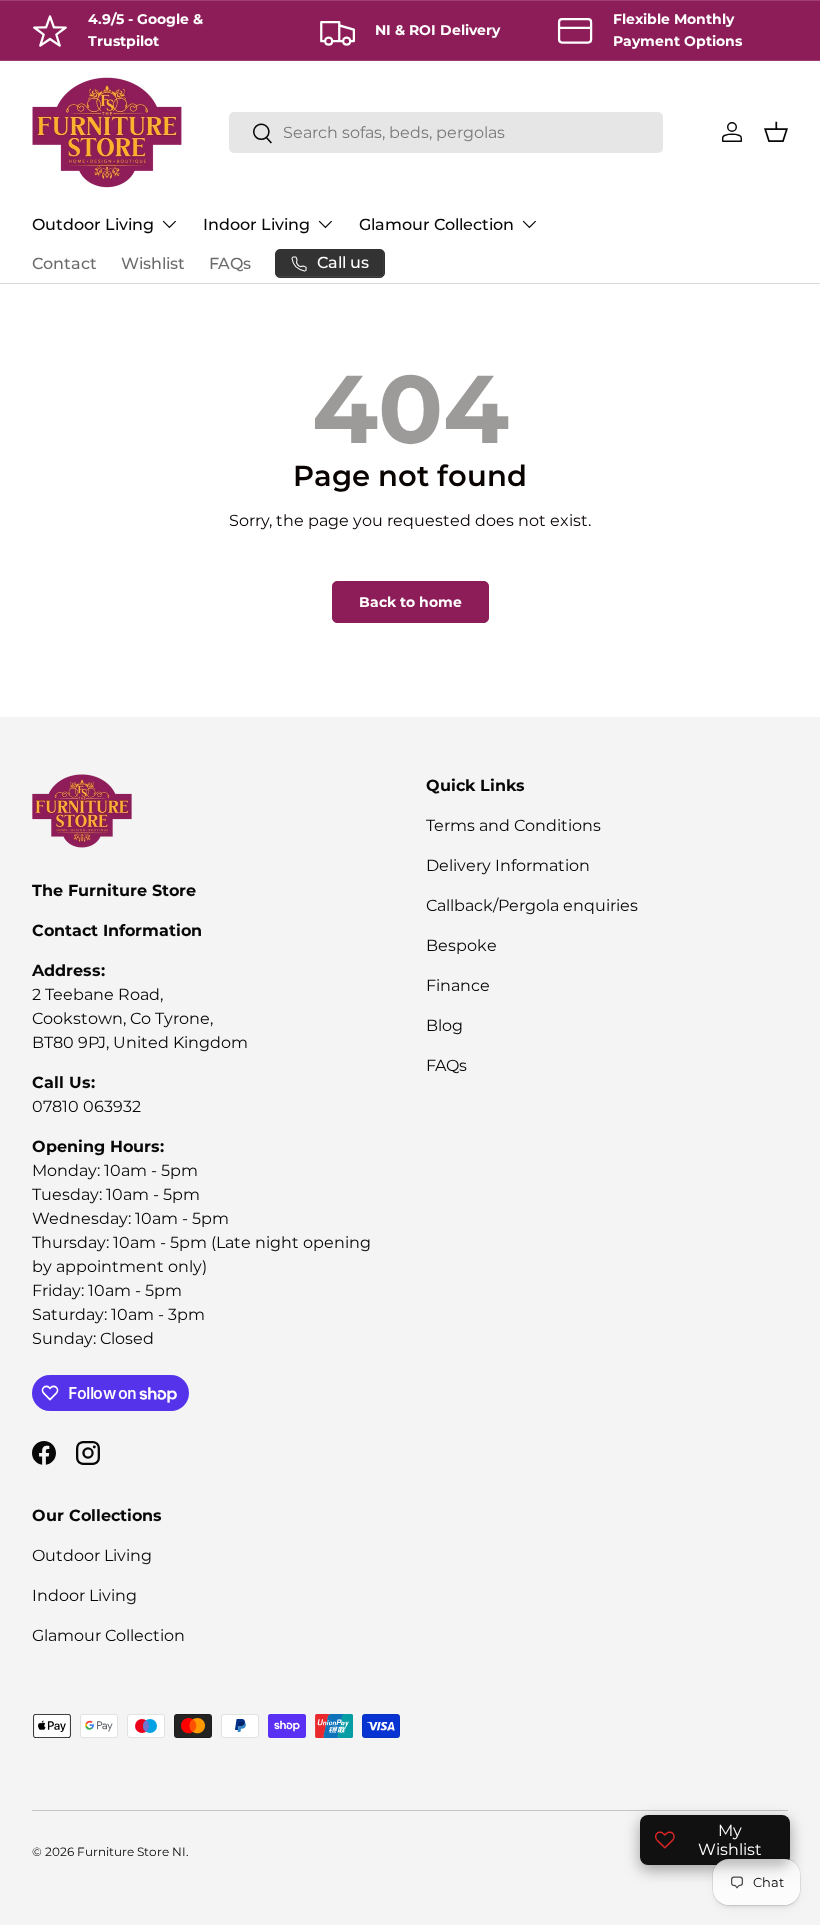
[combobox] (446, 132)
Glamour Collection (108, 1635)
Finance (458, 985)
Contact (64, 263)
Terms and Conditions (513, 825)
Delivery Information (508, 865)
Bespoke (461, 945)
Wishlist (153, 263)
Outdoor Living (92, 1555)
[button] (776, 132)
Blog (444, 1025)
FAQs (230, 263)
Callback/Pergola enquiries (532, 905)
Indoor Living (84, 1595)
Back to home (410, 602)
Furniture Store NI (131, 1851)
